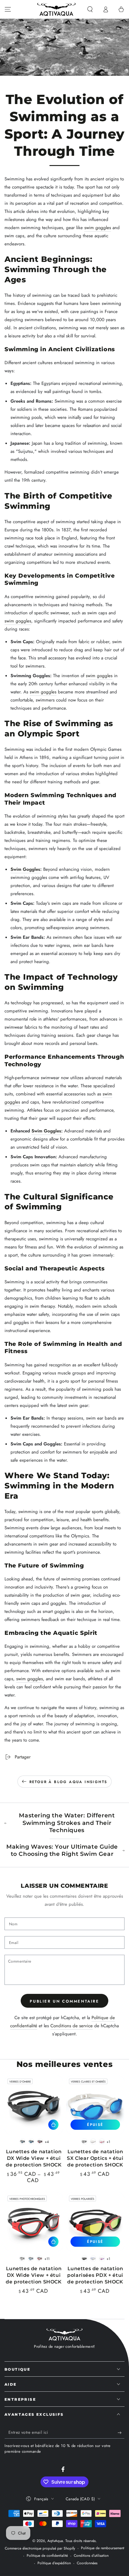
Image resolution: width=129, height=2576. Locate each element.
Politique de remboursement (103, 2548)
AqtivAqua (55, 2541)
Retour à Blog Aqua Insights (68, 1782)
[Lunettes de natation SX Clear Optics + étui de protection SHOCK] (95, 2105)
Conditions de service (72, 2026)
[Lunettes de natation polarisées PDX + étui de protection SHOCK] (95, 2222)
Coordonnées (87, 2563)
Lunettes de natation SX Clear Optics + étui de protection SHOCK (95, 2158)
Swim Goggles (25, 869)
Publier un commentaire (64, 2001)
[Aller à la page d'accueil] (56, 9)
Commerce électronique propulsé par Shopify (40, 2548)
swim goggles (98, 228)
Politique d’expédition (54, 2563)
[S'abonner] (121, 2433)
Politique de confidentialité (47, 2556)
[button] (90, 9)
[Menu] (8, 9)
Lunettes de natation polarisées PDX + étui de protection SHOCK (95, 2275)
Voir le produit (53, 2125)
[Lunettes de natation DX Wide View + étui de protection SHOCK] (34, 2105)
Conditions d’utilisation (91, 2556)
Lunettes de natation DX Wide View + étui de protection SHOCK (34, 2158)
